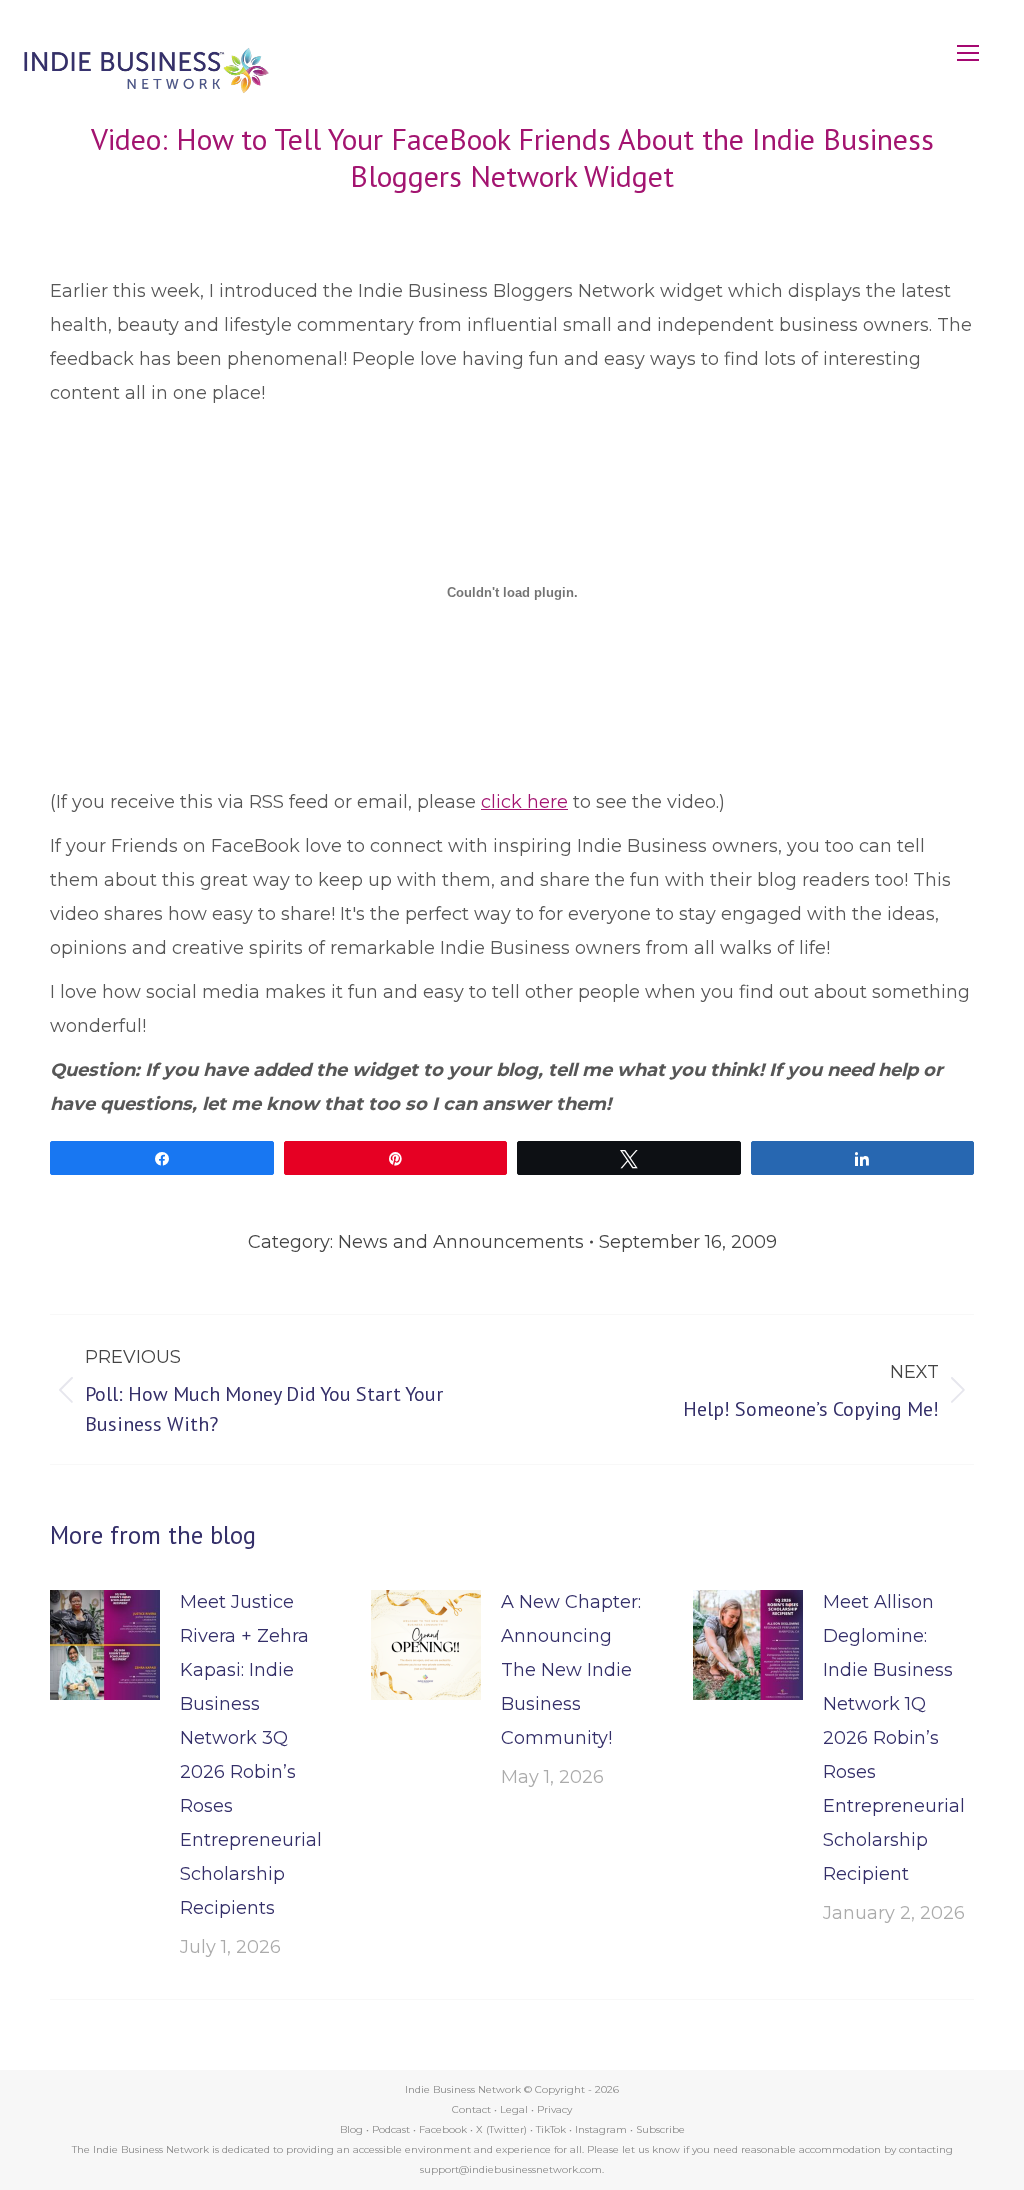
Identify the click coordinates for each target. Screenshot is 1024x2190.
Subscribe (660, 2129)
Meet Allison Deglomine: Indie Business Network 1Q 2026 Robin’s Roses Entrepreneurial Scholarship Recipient (894, 1738)
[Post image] (105, 1645)
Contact (471, 2109)
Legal (514, 2109)
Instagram (601, 2129)
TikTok (551, 2129)
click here (524, 802)
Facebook (443, 2129)
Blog (351, 2129)
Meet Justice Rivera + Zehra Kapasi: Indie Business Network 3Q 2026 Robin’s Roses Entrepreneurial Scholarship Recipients (251, 1755)
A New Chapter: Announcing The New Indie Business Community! (571, 1670)
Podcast (391, 2129)
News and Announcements (461, 1242)
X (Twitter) (503, 2129)
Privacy (554, 2109)
